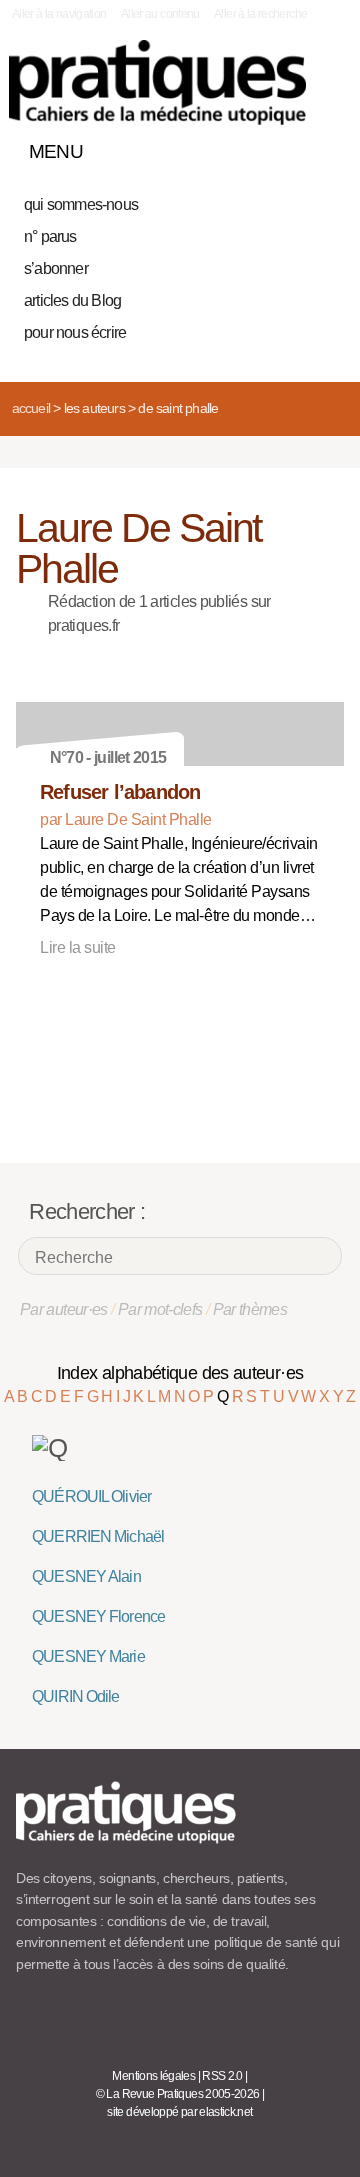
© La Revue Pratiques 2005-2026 (178, 2094)
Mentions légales (153, 2076)
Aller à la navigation (59, 14)
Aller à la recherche (260, 14)
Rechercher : (87, 1211)
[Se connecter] (323, 147)
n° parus (50, 236)
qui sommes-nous (81, 204)
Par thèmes (250, 1309)
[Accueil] (157, 82)
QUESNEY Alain (86, 1576)
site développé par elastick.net (179, 2112)
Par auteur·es (64, 1309)
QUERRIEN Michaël (98, 1536)
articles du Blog (72, 300)
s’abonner (56, 268)
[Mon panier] (254, 147)
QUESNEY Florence (98, 1616)
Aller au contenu (160, 14)
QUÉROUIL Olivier (91, 1496)
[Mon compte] (288, 147)
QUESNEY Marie (88, 1656)
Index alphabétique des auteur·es (180, 1373)
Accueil (31, 408)
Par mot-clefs (160, 1309)
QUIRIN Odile (76, 1696)
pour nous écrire (75, 332)
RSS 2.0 (222, 2076)
